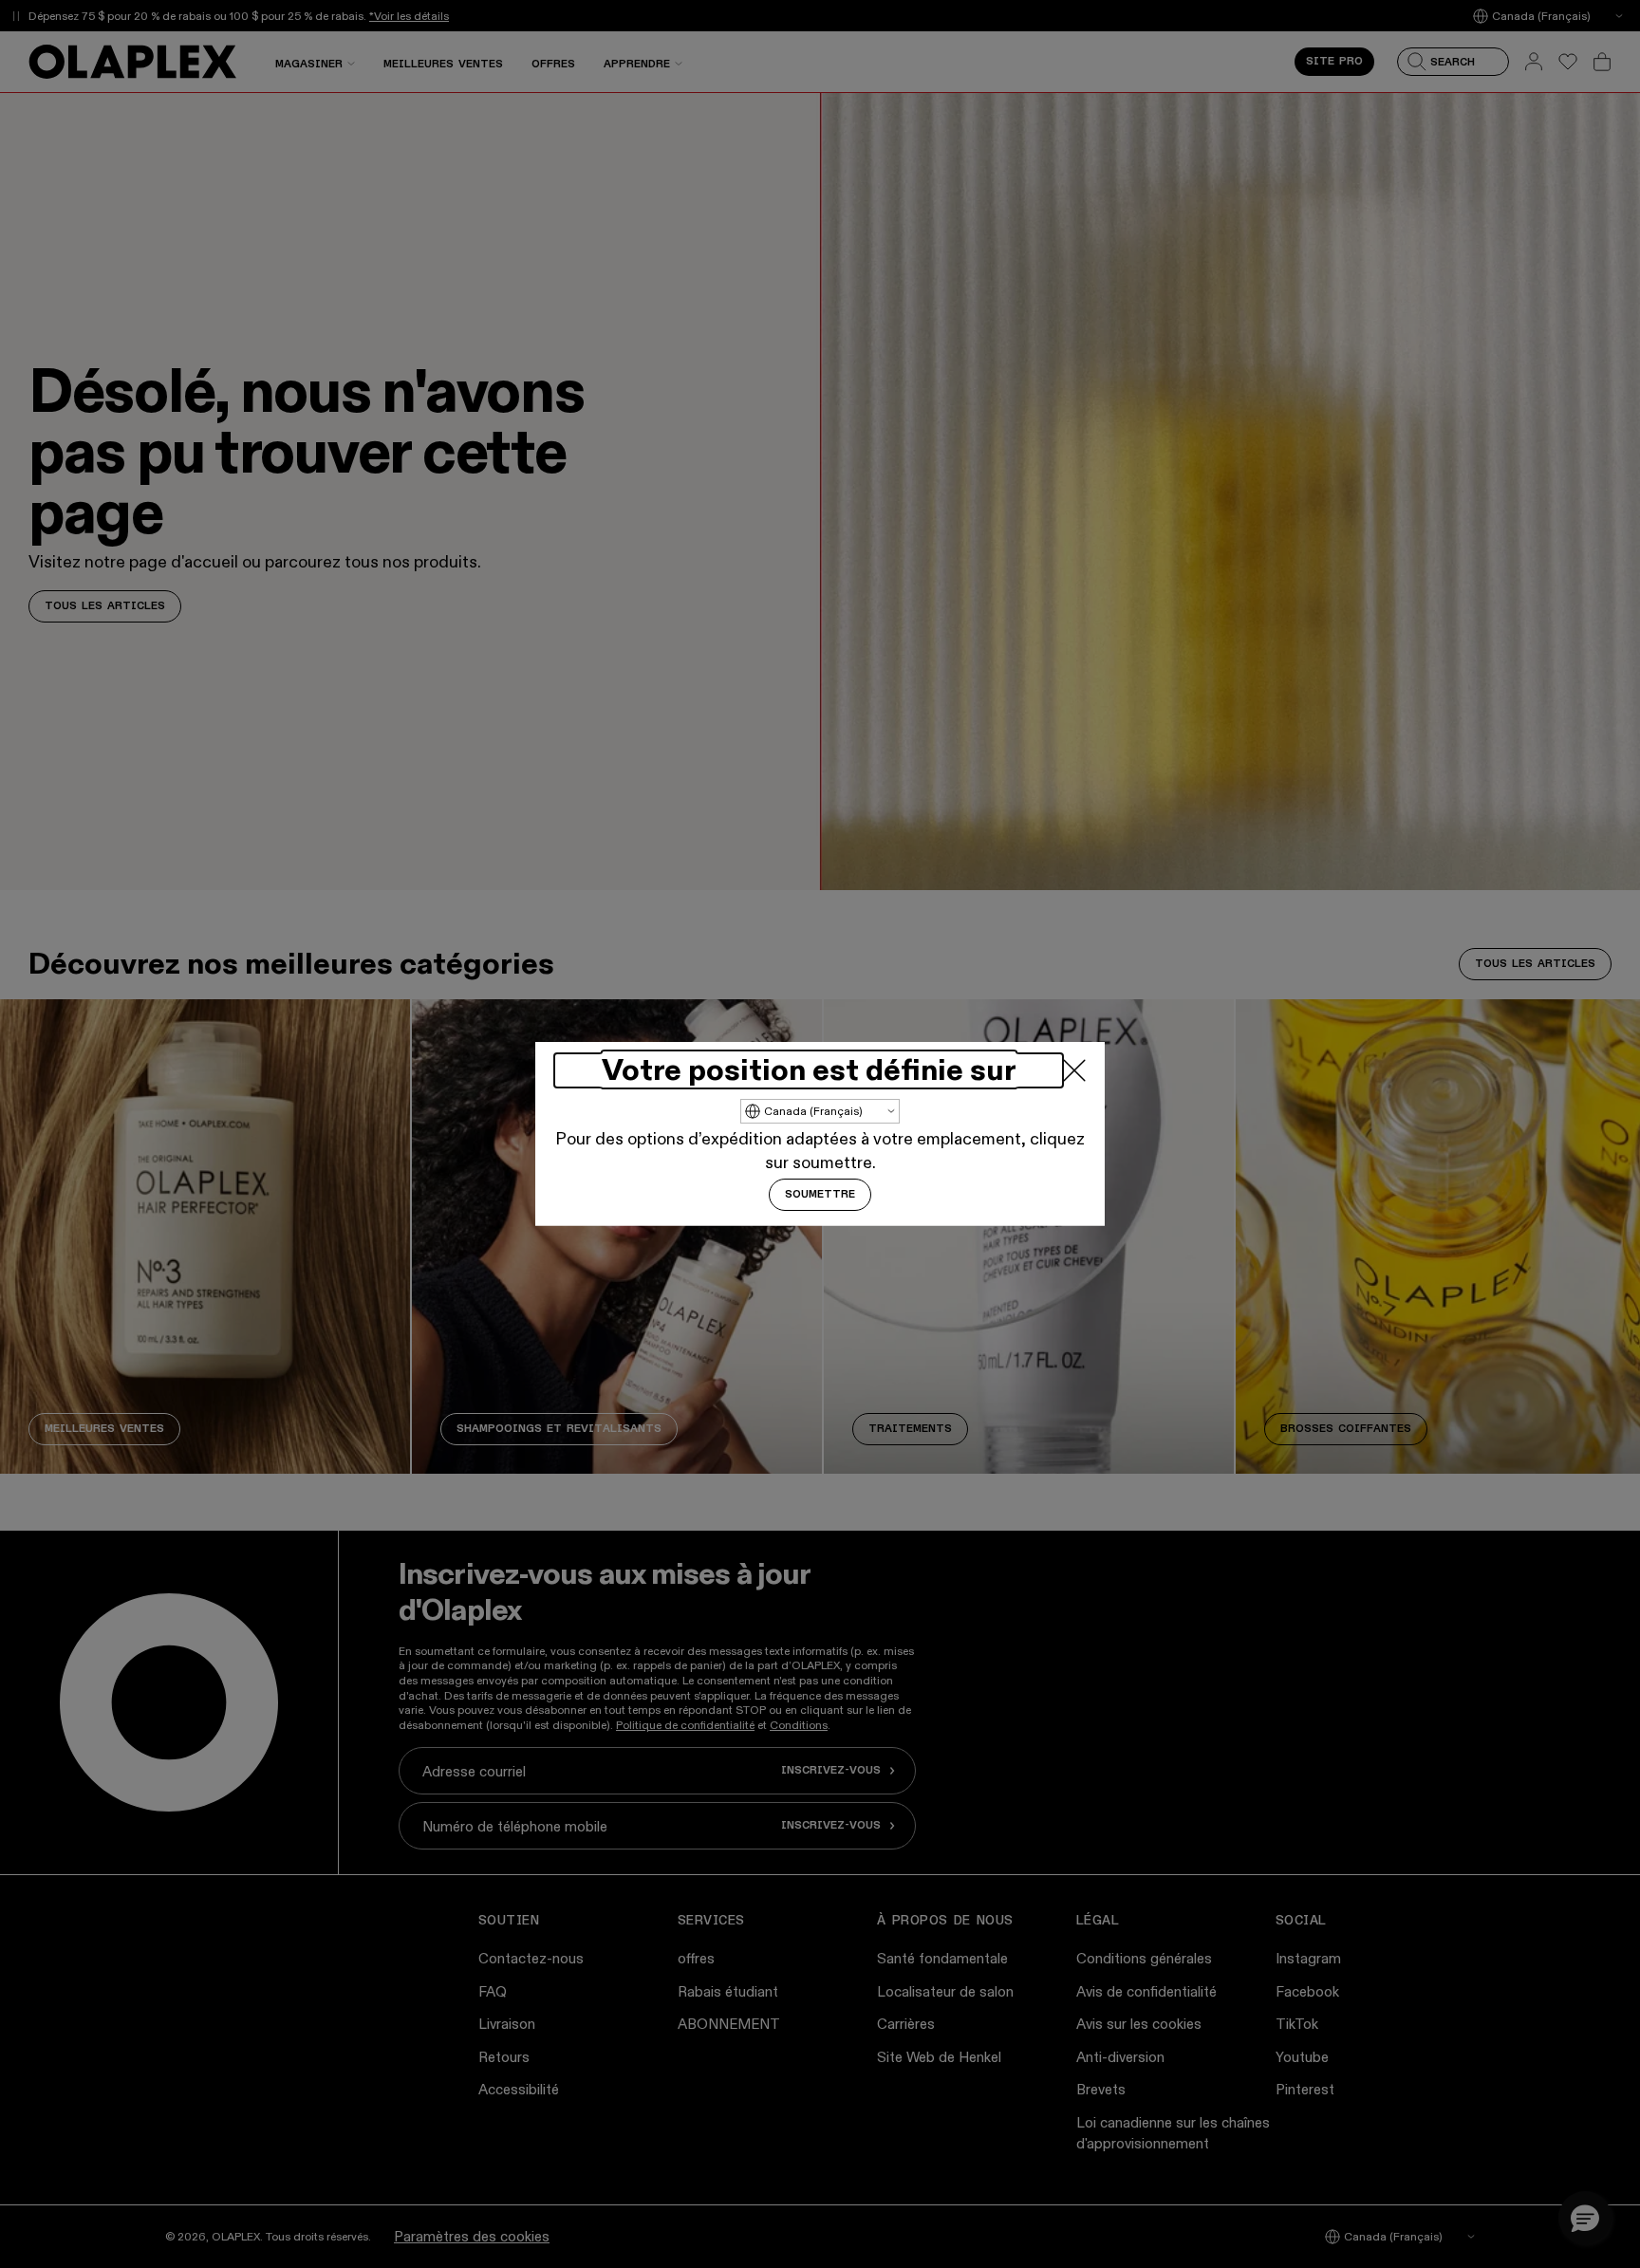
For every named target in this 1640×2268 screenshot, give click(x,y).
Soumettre (820, 1195)
